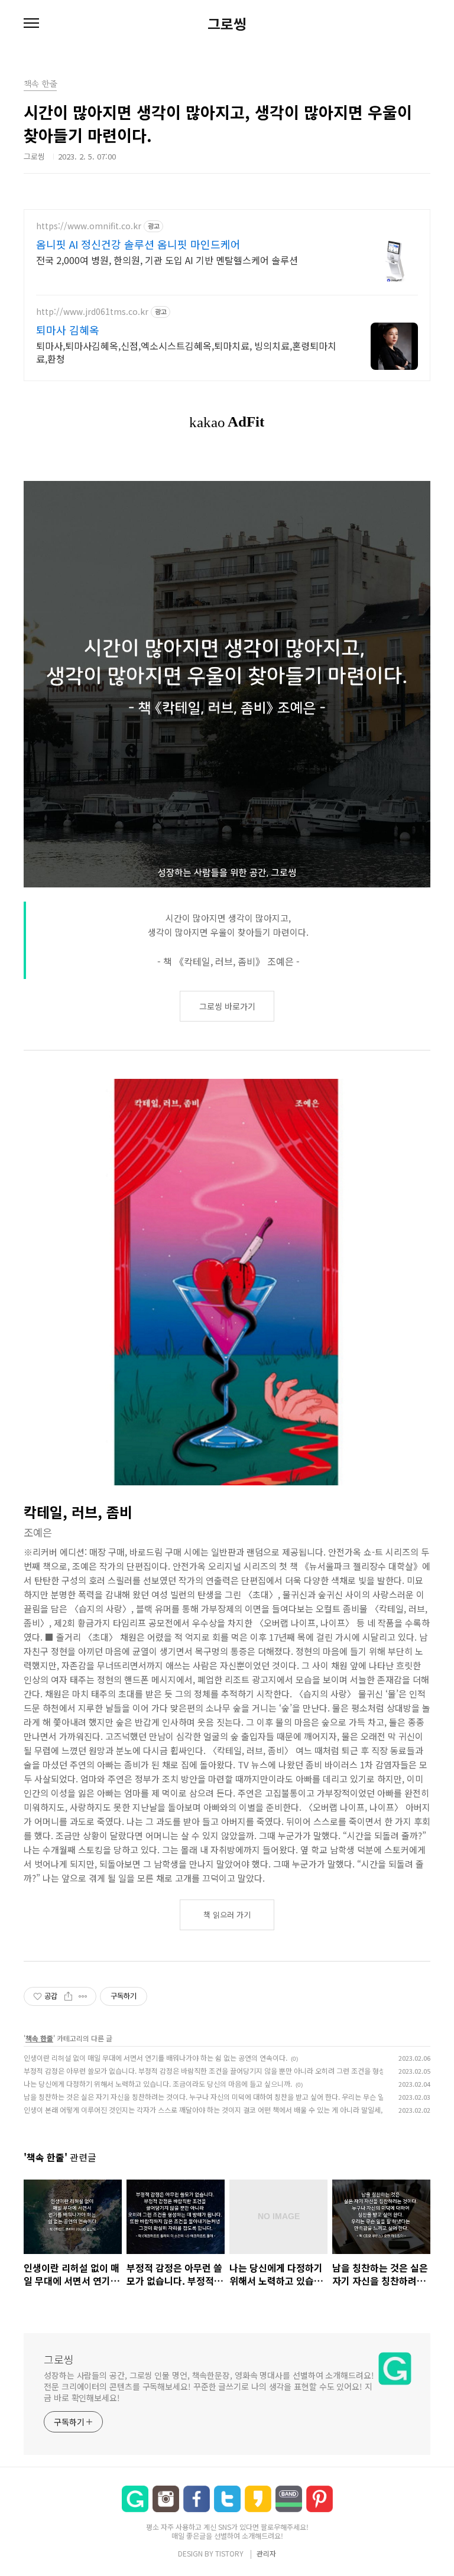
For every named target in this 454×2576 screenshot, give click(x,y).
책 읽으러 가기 (227, 1915)
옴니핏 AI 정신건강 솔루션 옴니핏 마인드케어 (138, 244)
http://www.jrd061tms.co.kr (92, 312)
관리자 (266, 2553)
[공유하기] (68, 1996)
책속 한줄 (39, 2038)
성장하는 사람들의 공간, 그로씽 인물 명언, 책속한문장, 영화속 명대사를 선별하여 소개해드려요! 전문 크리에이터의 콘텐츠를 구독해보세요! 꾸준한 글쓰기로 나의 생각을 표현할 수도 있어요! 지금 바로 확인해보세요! (209, 2386)
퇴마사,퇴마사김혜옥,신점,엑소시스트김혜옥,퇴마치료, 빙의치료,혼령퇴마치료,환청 (186, 352)
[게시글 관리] (83, 1996)
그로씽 (227, 24)
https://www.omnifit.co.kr (89, 226)
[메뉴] (31, 24)
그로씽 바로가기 (227, 1006)
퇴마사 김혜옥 (68, 330)
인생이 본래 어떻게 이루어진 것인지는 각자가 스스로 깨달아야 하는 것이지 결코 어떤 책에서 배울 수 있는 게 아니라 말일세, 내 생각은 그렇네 (228, 2110)
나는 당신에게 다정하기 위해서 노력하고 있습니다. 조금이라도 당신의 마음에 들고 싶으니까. (158, 2084)
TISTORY (229, 2553)
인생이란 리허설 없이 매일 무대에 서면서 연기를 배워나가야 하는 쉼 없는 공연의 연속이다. (155, 2058)
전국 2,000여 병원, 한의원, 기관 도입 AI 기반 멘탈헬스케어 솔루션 (167, 260)
